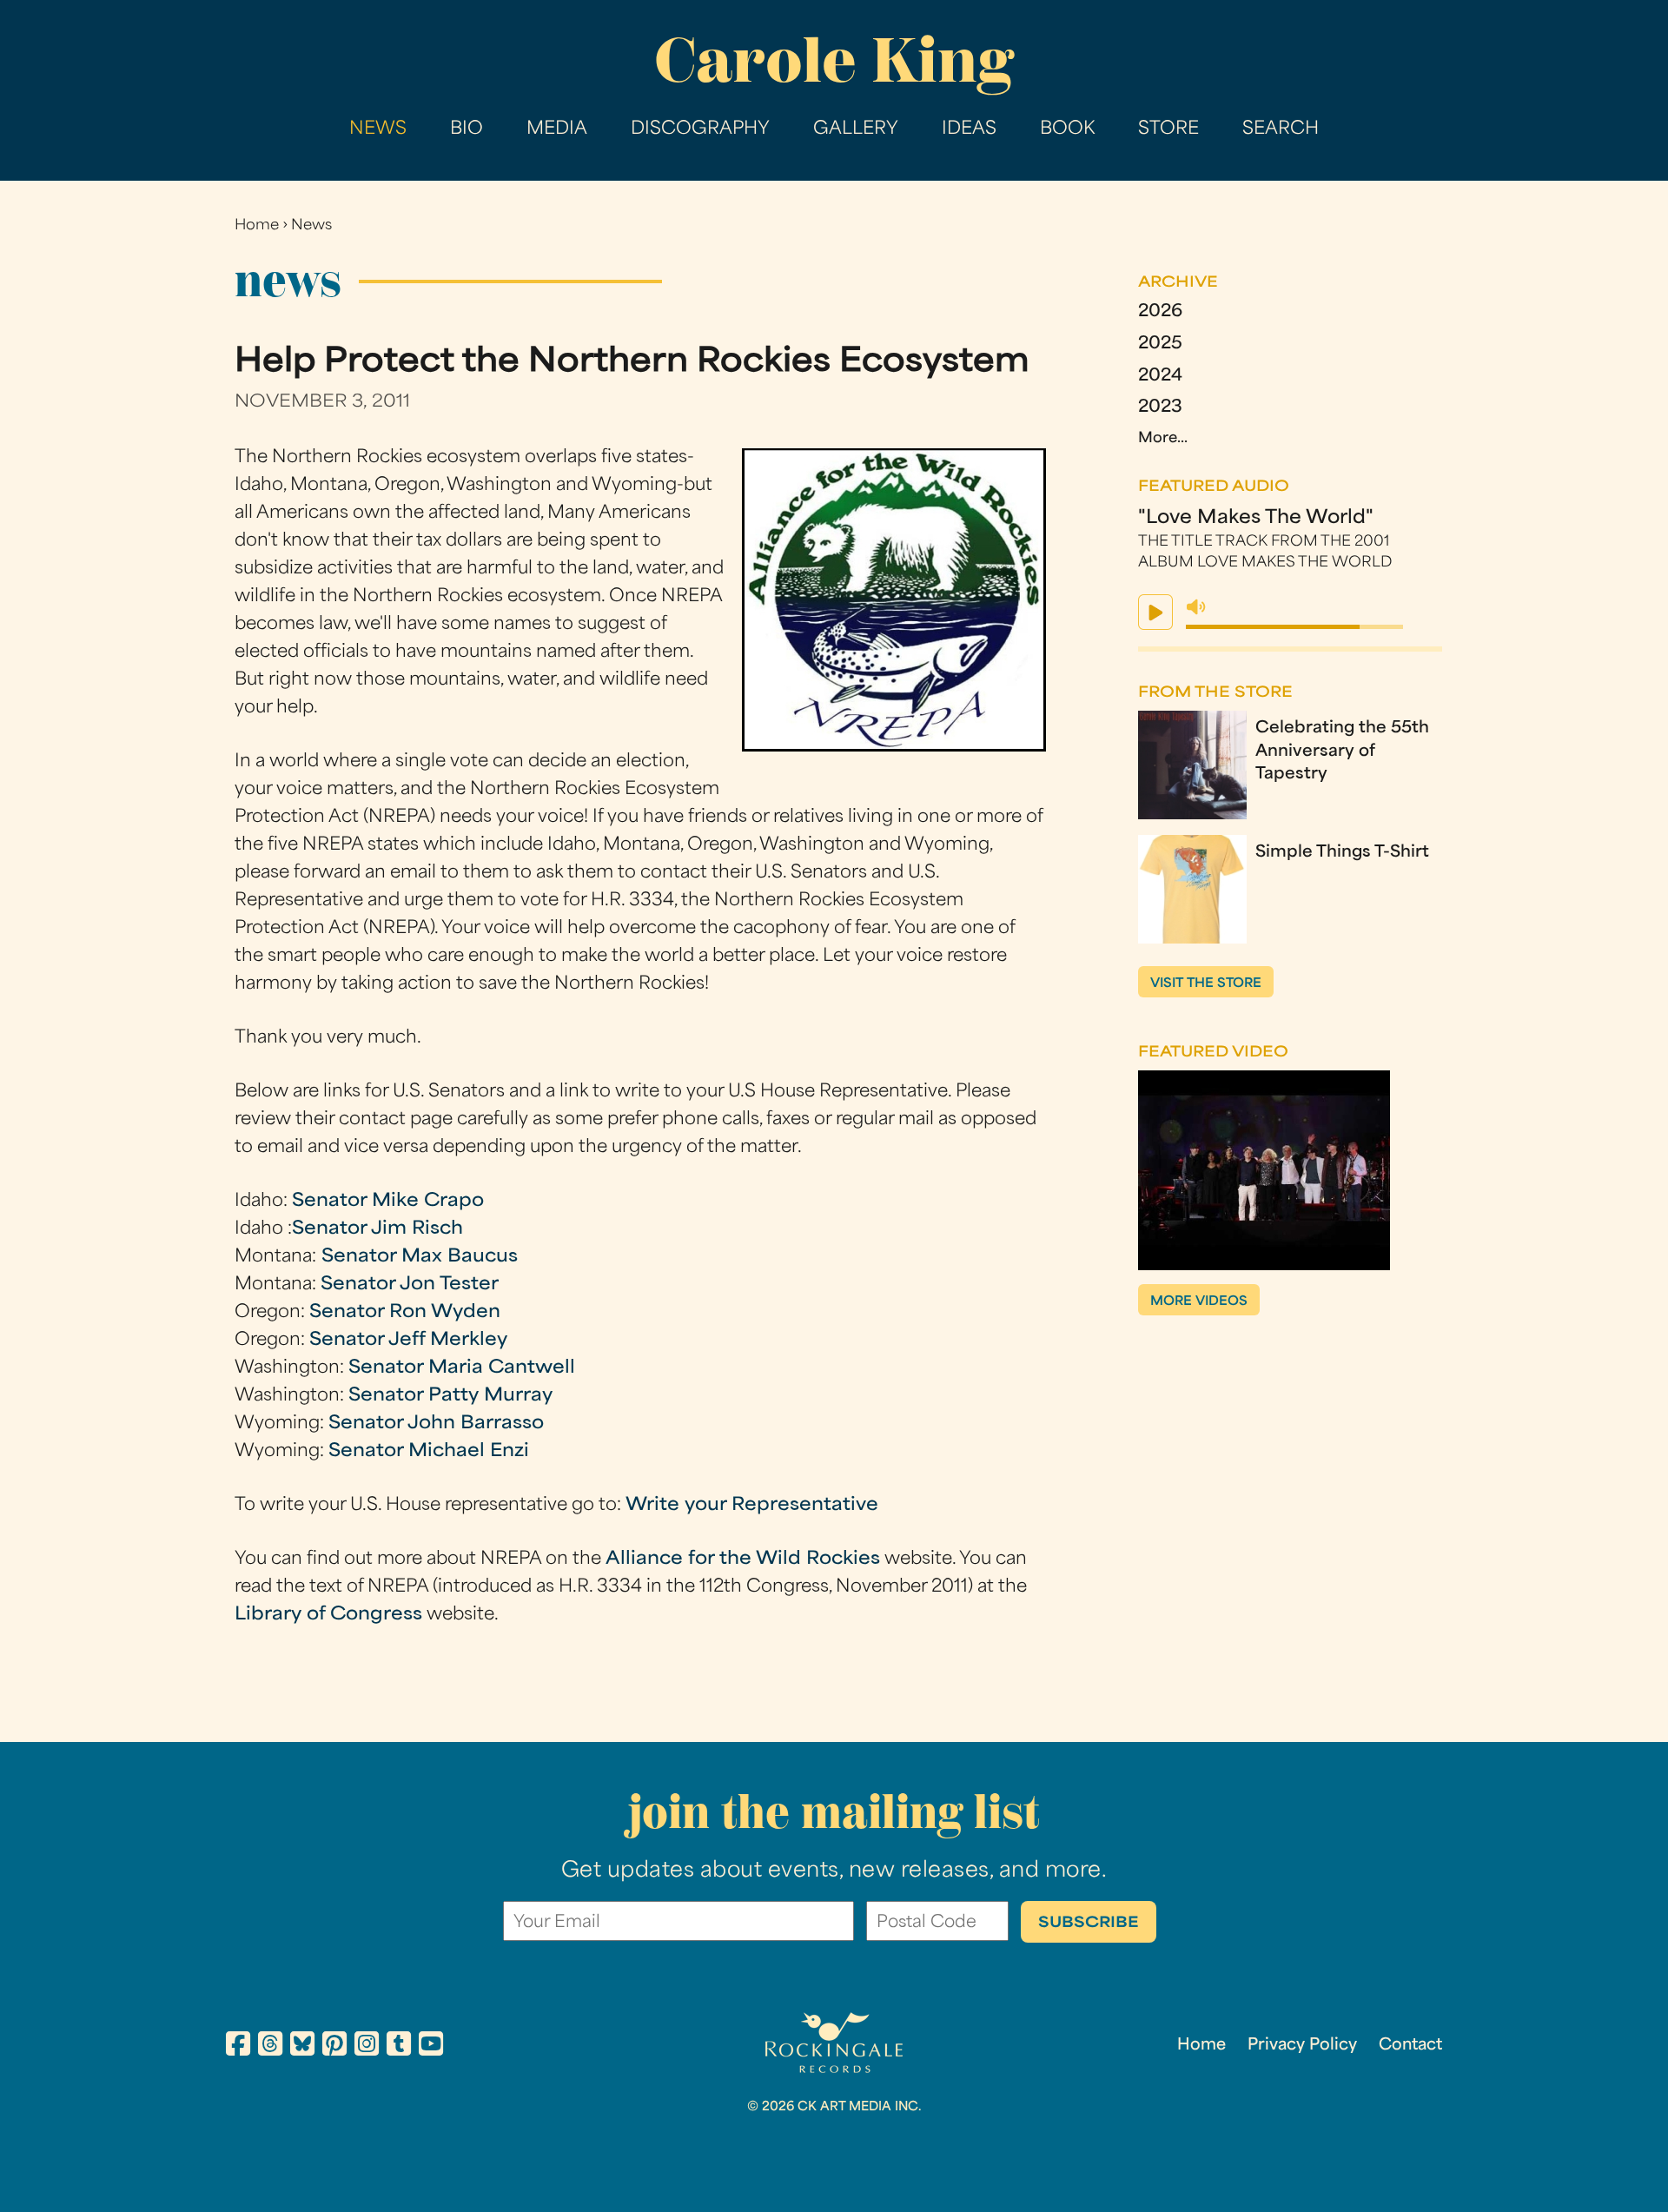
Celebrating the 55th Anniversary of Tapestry (1342, 752)
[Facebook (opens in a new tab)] (238, 2047)
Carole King (834, 60)
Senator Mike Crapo (388, 1202)
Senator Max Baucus (417, 1257)
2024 (1160, 377)
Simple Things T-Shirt (1342, 853)
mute (1196, 607)
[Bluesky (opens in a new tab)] (302, 2047)
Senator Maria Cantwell (462, 1368)
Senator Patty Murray (450, 1396)
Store (1168, 129)
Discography (700, 129)
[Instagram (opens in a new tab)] (367, 2047)
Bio (467, 129)
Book (1067, 129)
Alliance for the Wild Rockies (743, 1560)
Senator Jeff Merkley (408, 1341)
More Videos (1199, 1302)
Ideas (969, 129)
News (378, 129)
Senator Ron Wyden (405, 1313)
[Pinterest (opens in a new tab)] (334, 2047)
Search (1281, 129)
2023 (1160, 408)
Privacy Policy (1302, 2046)
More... (1163, 439)
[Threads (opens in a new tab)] (270, 2047)
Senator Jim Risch (377, 1229)
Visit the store (1206, 984)
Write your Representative (752, 1506)
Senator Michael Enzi (429, 1452)
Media (557, 129)
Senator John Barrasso (436, 1424)
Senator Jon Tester (410, 1285)
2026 (1160, 312)
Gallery (856, 129)
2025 (1160, 344)
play (1155, 612)
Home (257, 226)
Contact (1410, 2046)
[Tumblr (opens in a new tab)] (399, 2047)
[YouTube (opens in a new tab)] (431, 2047)
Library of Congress (328, 1615)
